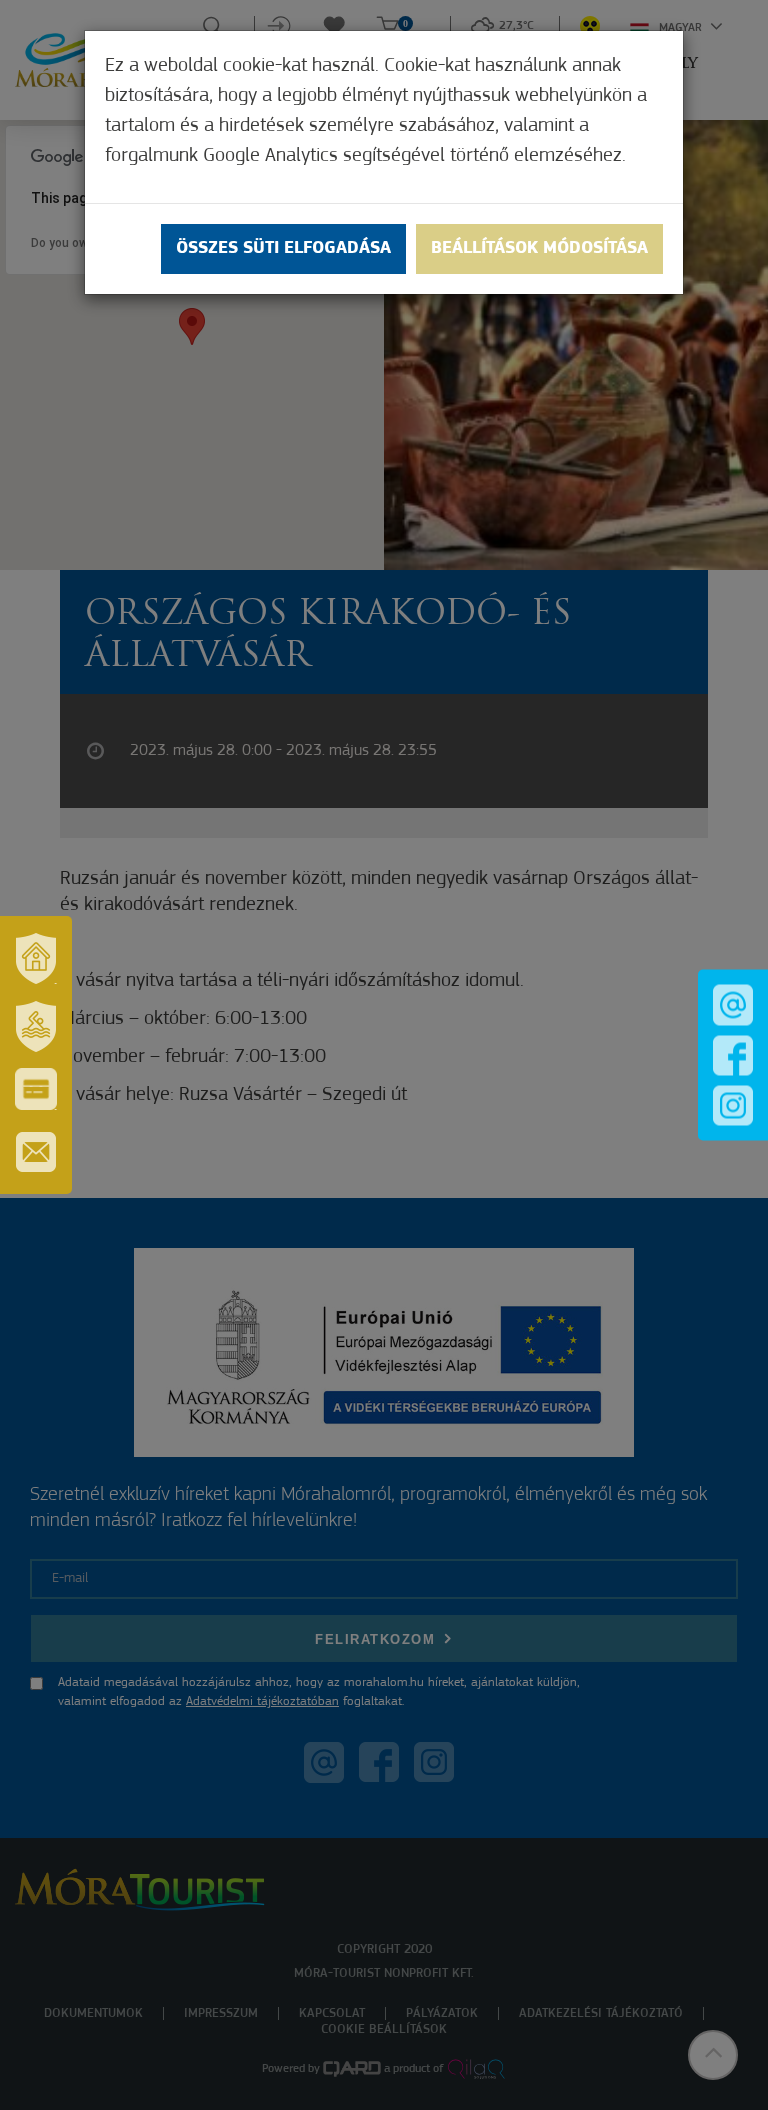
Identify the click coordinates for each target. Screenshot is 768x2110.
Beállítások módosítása (539, 249)
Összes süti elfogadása (283, 249)
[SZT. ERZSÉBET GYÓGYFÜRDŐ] (36, 1026)
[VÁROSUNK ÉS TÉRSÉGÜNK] (36, 958)
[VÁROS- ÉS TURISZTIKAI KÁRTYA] (36, 1089)
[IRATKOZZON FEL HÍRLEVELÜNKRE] (36, 1152)
